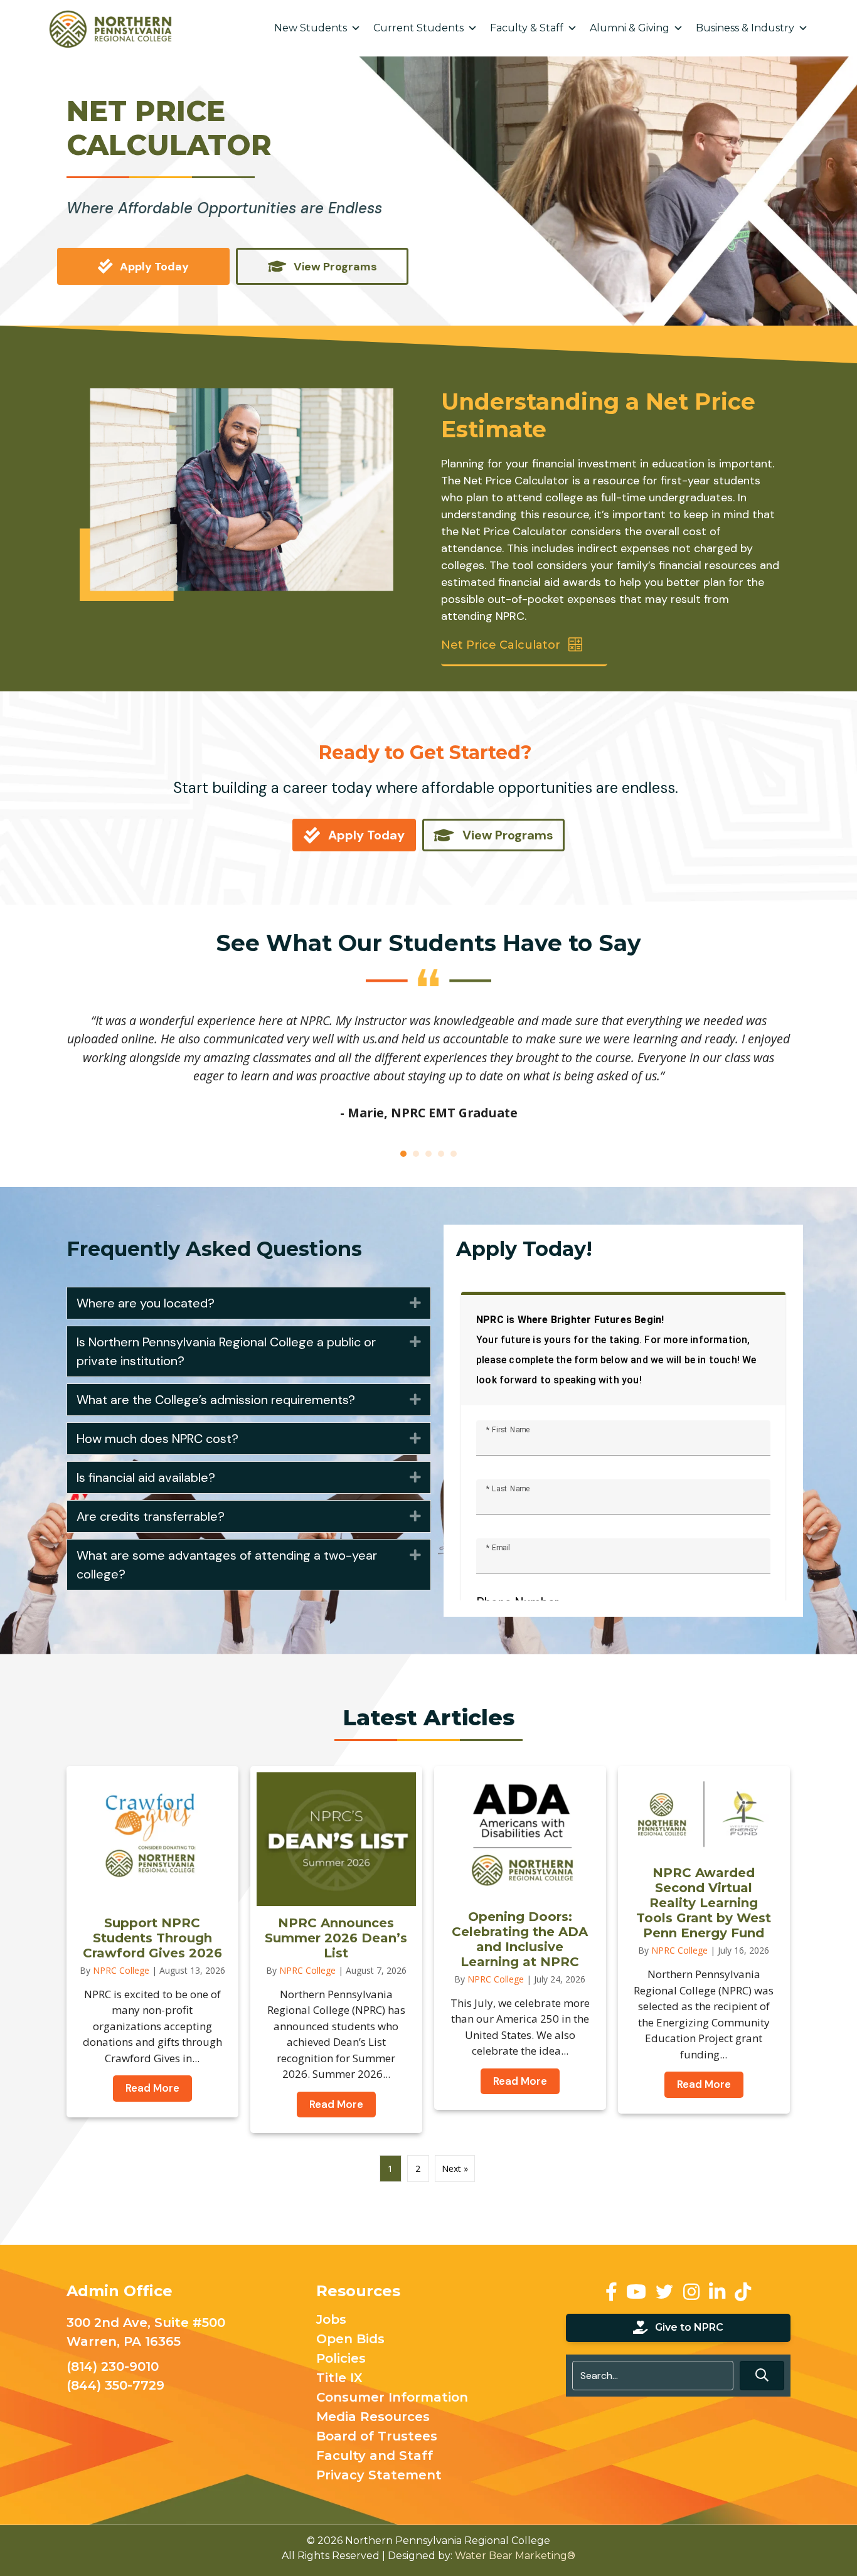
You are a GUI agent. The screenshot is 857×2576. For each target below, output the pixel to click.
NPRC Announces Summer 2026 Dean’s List (336, 1938)
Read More (159, 2088)
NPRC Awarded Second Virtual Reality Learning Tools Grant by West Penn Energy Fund (704, 1903)
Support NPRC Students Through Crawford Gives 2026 (152, 1938)
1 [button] (403, 1154)
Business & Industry (745, 28)
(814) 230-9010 (113, 2366)
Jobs (331, 2320)
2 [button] (416, 1154)
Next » (455, 2169)
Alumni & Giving (630, 28)
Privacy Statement (379, 2476)
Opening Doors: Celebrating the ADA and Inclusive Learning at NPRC (520, 1939)
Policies (341, 2359)
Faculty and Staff (375, 2456)
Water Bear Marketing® (515, 2556)
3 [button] (428, 1154)
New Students (311, 28)
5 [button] (454, 1154)
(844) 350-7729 (115, 2385)
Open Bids (350, 2339)
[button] (415, 1303)
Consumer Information (392, 2398)
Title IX (339, 2378)
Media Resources (373, 2417)
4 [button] (441, 1154)
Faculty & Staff (527, 28)
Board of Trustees (377, 2437)
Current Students (418, 28)
